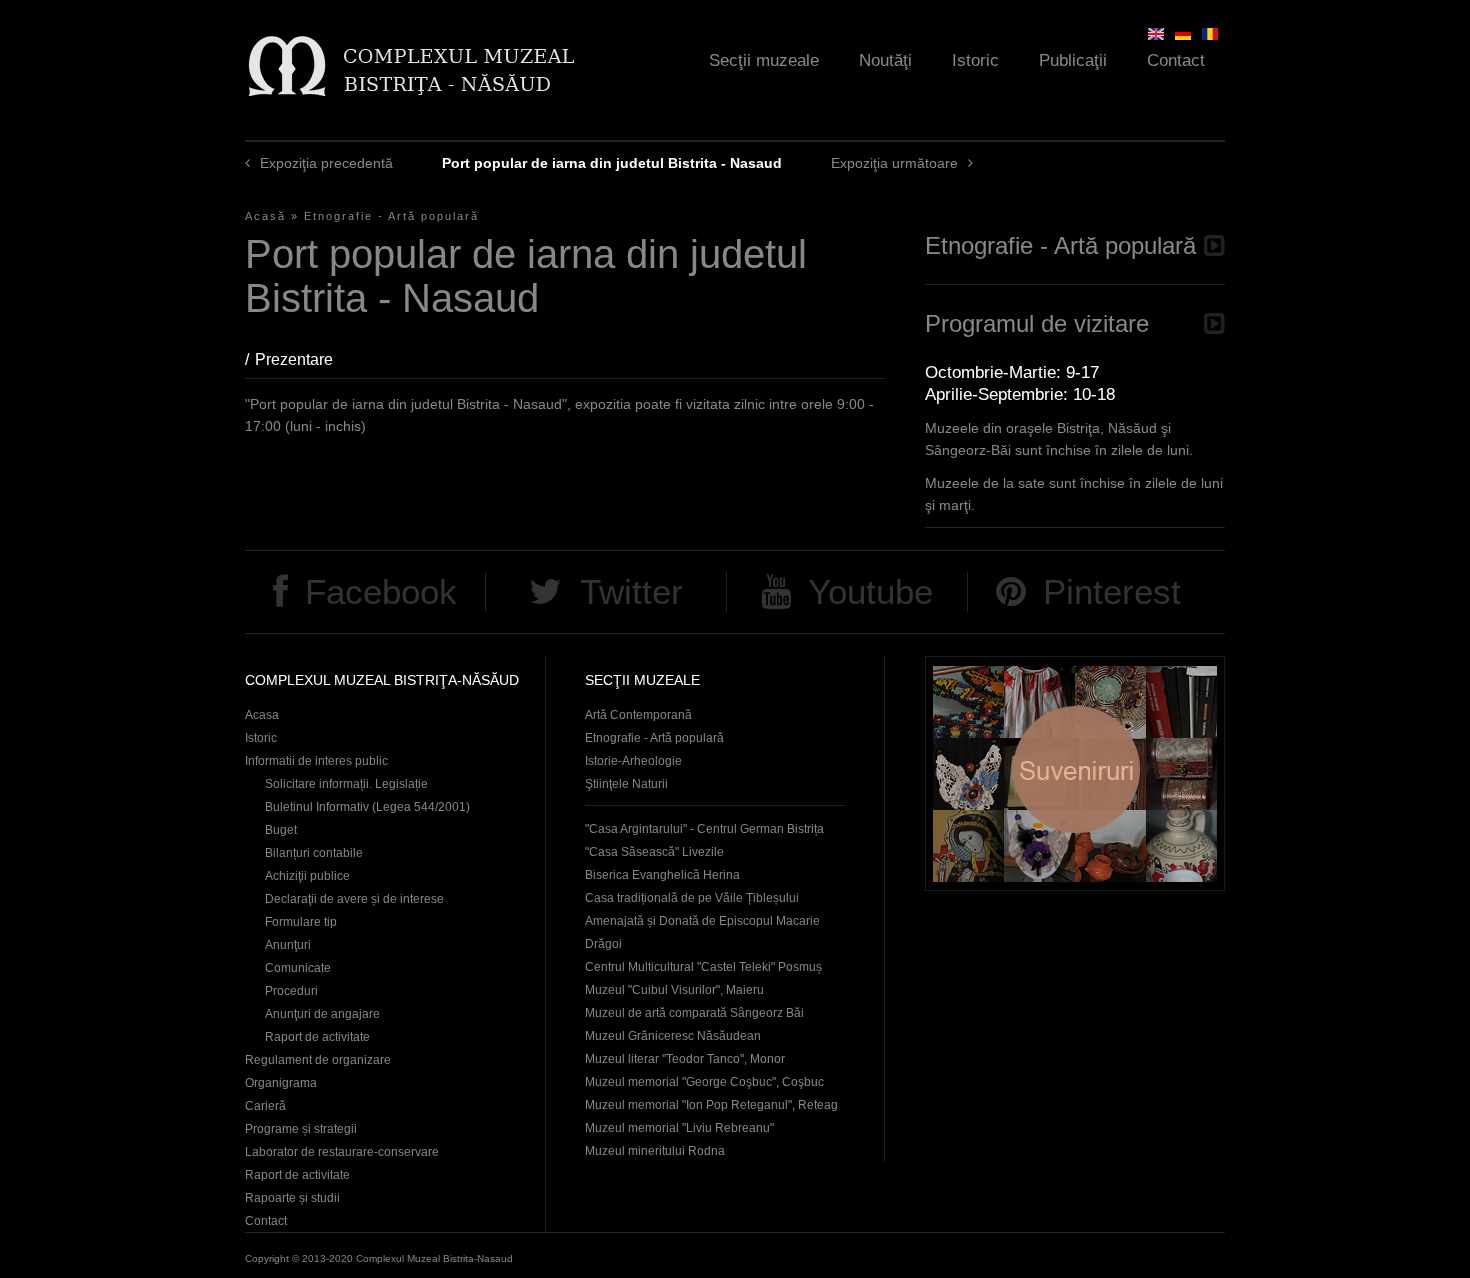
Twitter (631, 591)
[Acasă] (410, 65)
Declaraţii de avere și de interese (354, 899)
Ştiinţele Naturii (626, 784)
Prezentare (304, 359)
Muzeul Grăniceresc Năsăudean (673, 1036)
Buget (281, 830)
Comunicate (298, 968)
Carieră (265, 1106)
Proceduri (291, 991)
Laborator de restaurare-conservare (342, 1152)
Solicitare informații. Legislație (346, 784)
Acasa (262, 715)
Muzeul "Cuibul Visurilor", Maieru (674, 990)
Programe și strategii (301, 1129)
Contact (1176, 60)
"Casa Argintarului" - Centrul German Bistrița (704, 829)
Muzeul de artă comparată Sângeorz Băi (694, 1013)
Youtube (870, 591)
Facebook (381, 591)
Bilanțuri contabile (314, 853)
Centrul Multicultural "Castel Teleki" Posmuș (703, 967)
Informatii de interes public (316, 761)
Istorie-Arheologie (633, 761)
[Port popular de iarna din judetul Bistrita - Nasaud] (1210, 34)
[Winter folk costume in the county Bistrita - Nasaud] (1156, 34)
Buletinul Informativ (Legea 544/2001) (367, 807)
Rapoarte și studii (292, 1198)
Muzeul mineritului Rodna (655, 1151)
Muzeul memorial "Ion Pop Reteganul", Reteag (711, 1105)
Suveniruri (1075, 773)
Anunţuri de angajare (322, 1014)
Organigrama (281, 1083)
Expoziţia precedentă (326, 163)
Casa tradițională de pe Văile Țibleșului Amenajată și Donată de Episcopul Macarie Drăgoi (702, 921)
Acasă (265, 216)
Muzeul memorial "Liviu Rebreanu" (679, 1128)
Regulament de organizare (318, 1060)
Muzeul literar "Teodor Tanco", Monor (685, 1059)
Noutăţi (885, 60)
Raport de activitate (317, 1037)
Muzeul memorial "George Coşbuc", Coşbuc (704, 1082)
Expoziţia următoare (894, 163)
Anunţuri (288, 945)
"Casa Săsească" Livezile (654, 852)
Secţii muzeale (764, 60)
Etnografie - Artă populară (391, 216)
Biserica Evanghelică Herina (662, 875)
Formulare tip (301, 922)
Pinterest (1112, 591)
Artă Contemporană (638, 715)
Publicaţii (1073, 60)
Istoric (975, 60)
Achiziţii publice (307, 876)
